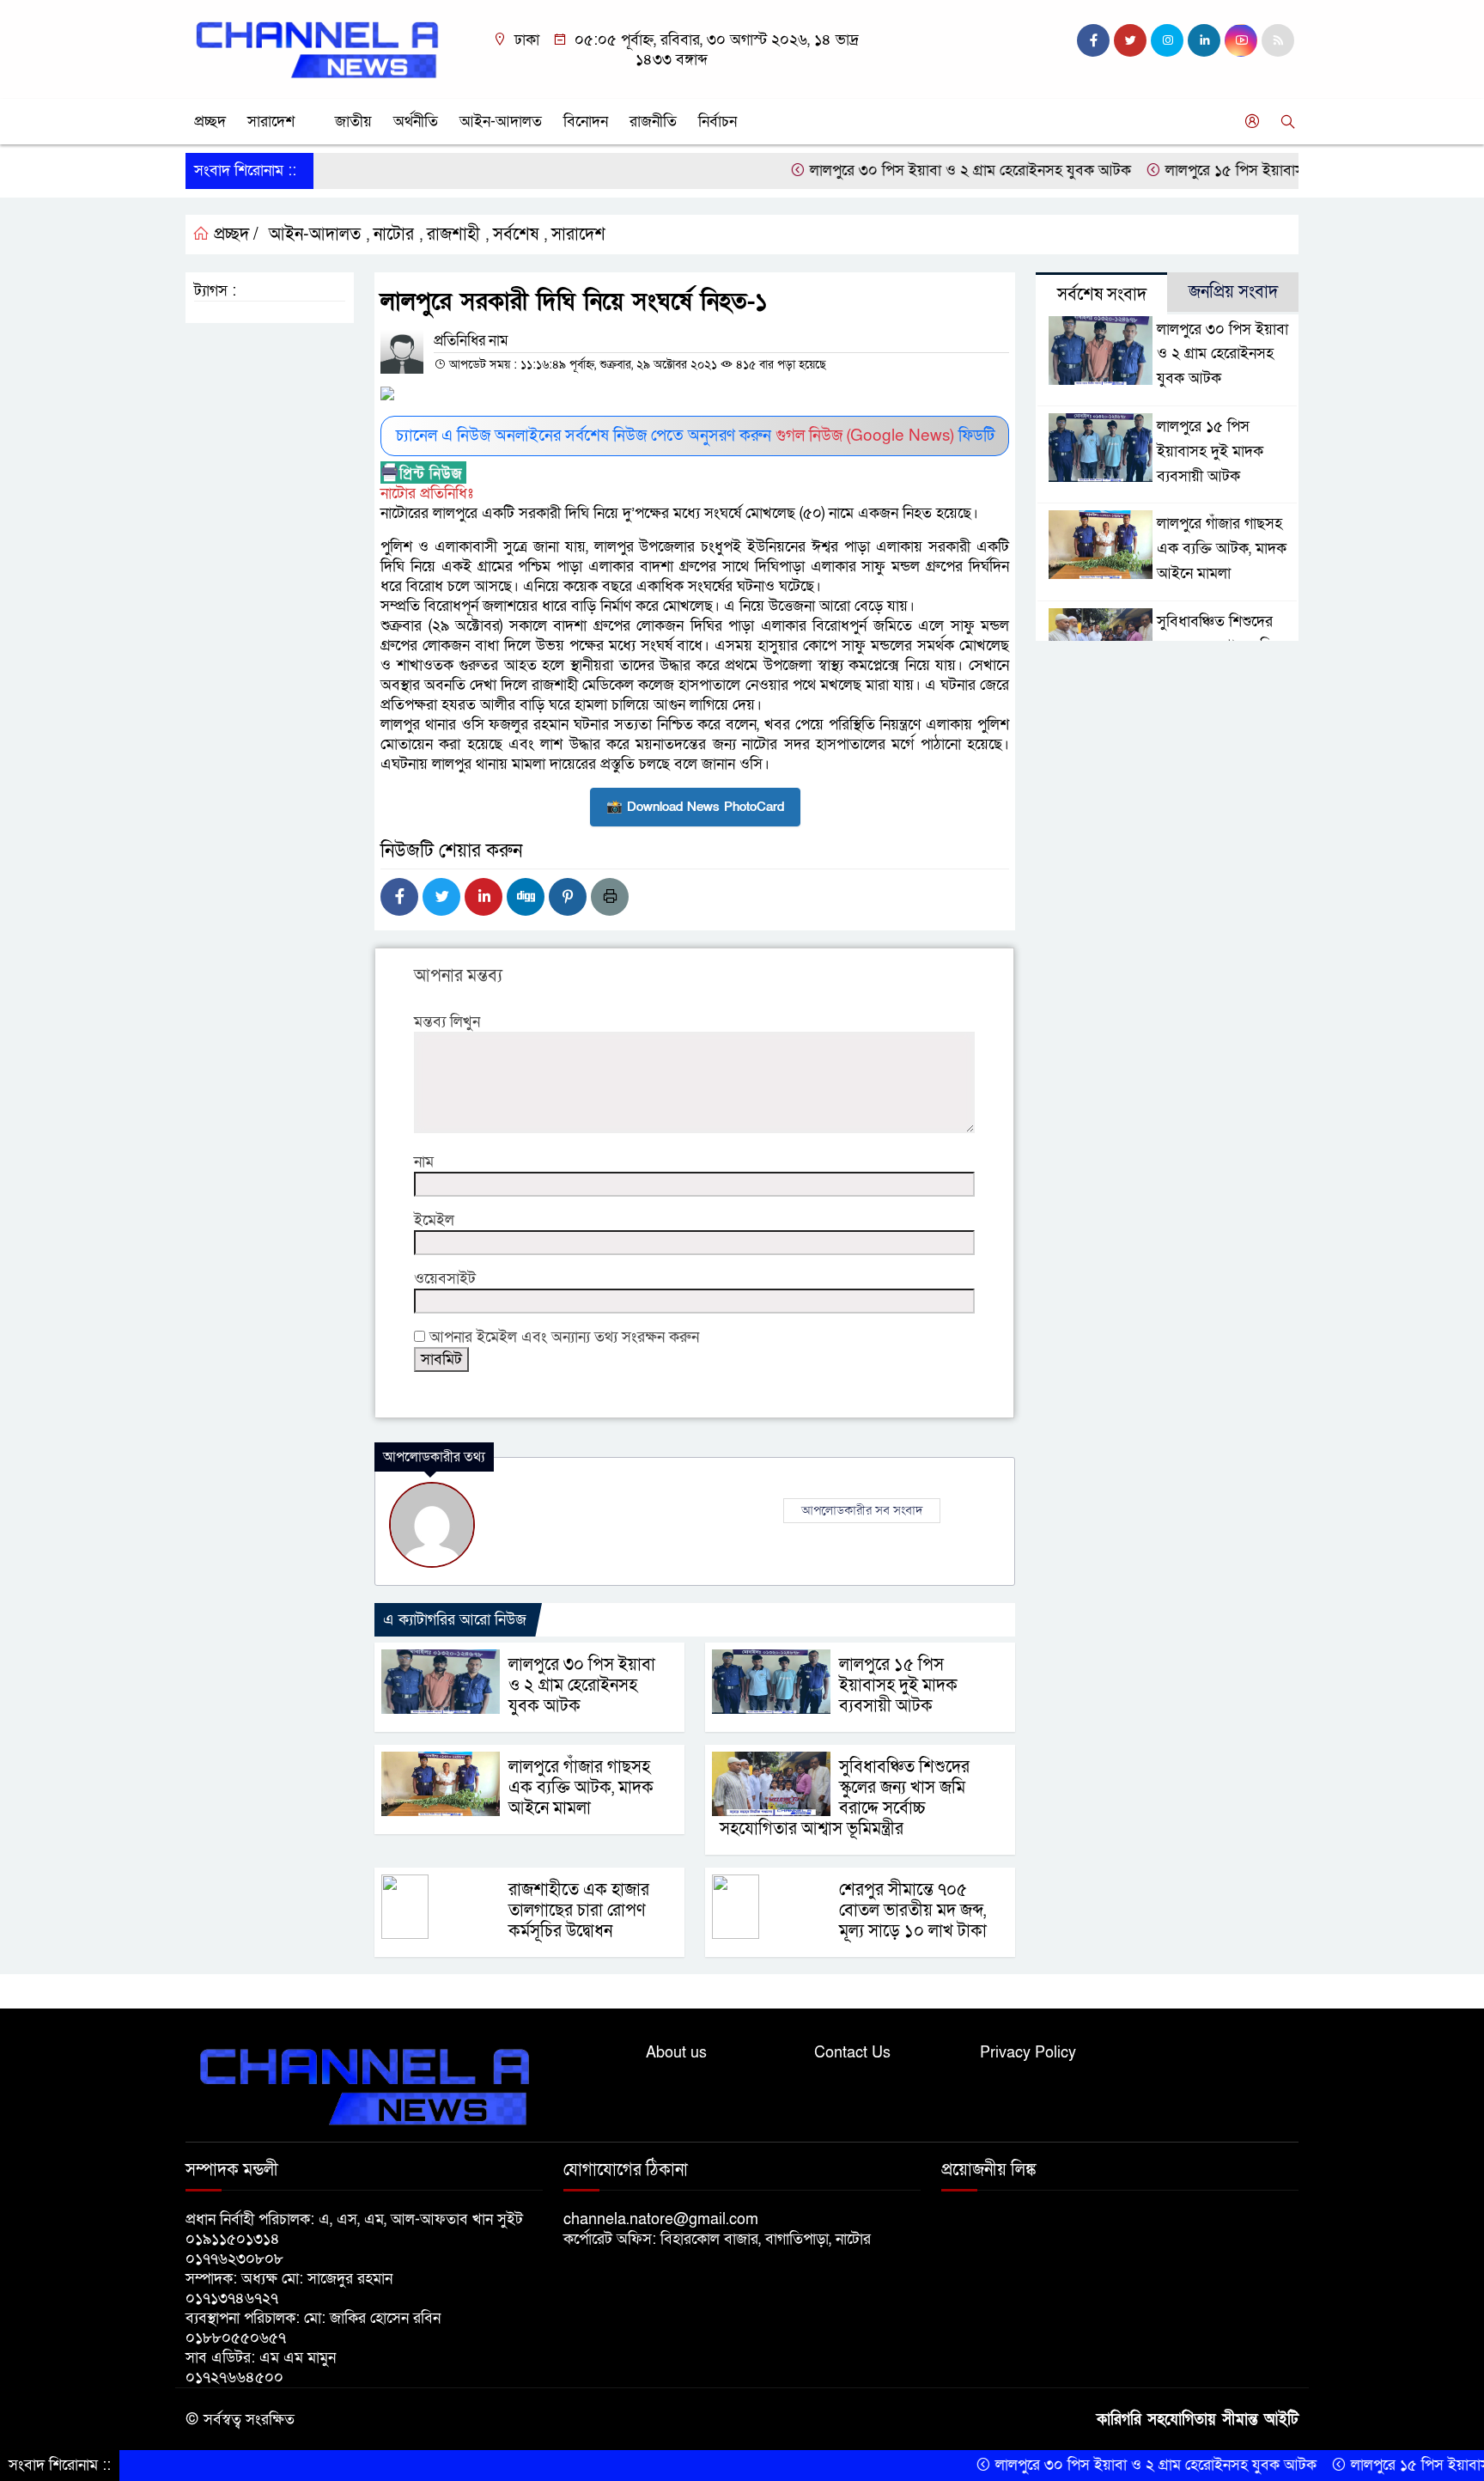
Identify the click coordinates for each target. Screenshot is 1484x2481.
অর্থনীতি (416, 122)
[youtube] (1241, 40)
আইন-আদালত (501, 122)
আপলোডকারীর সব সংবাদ (862, 1510)
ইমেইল (434, 1220)
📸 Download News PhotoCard (695, 807)
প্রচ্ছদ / (234, 235)
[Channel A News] (317, 49)
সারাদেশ (271, 122)
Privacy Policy (1028, 2053)
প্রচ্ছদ (210, 122)
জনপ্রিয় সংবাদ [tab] (1233, 292)
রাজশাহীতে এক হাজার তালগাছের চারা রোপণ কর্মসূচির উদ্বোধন (579, 1911)
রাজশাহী (453, 235)
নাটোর (394, 235)
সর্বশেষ (516, 235)
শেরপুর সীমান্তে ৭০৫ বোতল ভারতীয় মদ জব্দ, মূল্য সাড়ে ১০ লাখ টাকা (913, 1911)
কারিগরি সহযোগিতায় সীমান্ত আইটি (1198, 2420)
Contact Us (852, 2053)
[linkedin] (1204, 40)
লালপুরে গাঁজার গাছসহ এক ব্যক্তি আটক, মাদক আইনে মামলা (581, 1788)
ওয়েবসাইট (445, 1279)
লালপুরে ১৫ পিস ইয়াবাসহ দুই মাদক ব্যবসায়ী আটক (1255, 171)
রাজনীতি (653, 122)
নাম (424, 1162)
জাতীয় (353, 122)
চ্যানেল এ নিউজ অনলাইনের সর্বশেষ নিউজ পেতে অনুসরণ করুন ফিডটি (695, 436)
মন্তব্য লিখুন (447, 1022)
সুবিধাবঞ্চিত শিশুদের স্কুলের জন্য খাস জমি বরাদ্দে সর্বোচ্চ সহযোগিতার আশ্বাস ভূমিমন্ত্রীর (845, 1798)
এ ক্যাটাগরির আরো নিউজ (455, 1620)
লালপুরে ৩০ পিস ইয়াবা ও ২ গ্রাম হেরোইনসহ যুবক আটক (914, 171)
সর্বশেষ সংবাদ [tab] (1102, 295)
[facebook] (1093, 40)
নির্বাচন (718, 122)
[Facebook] (399, 897)
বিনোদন (586, 122)
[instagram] (1167, 40)
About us (676, 2053)
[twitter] (1130, 40)
